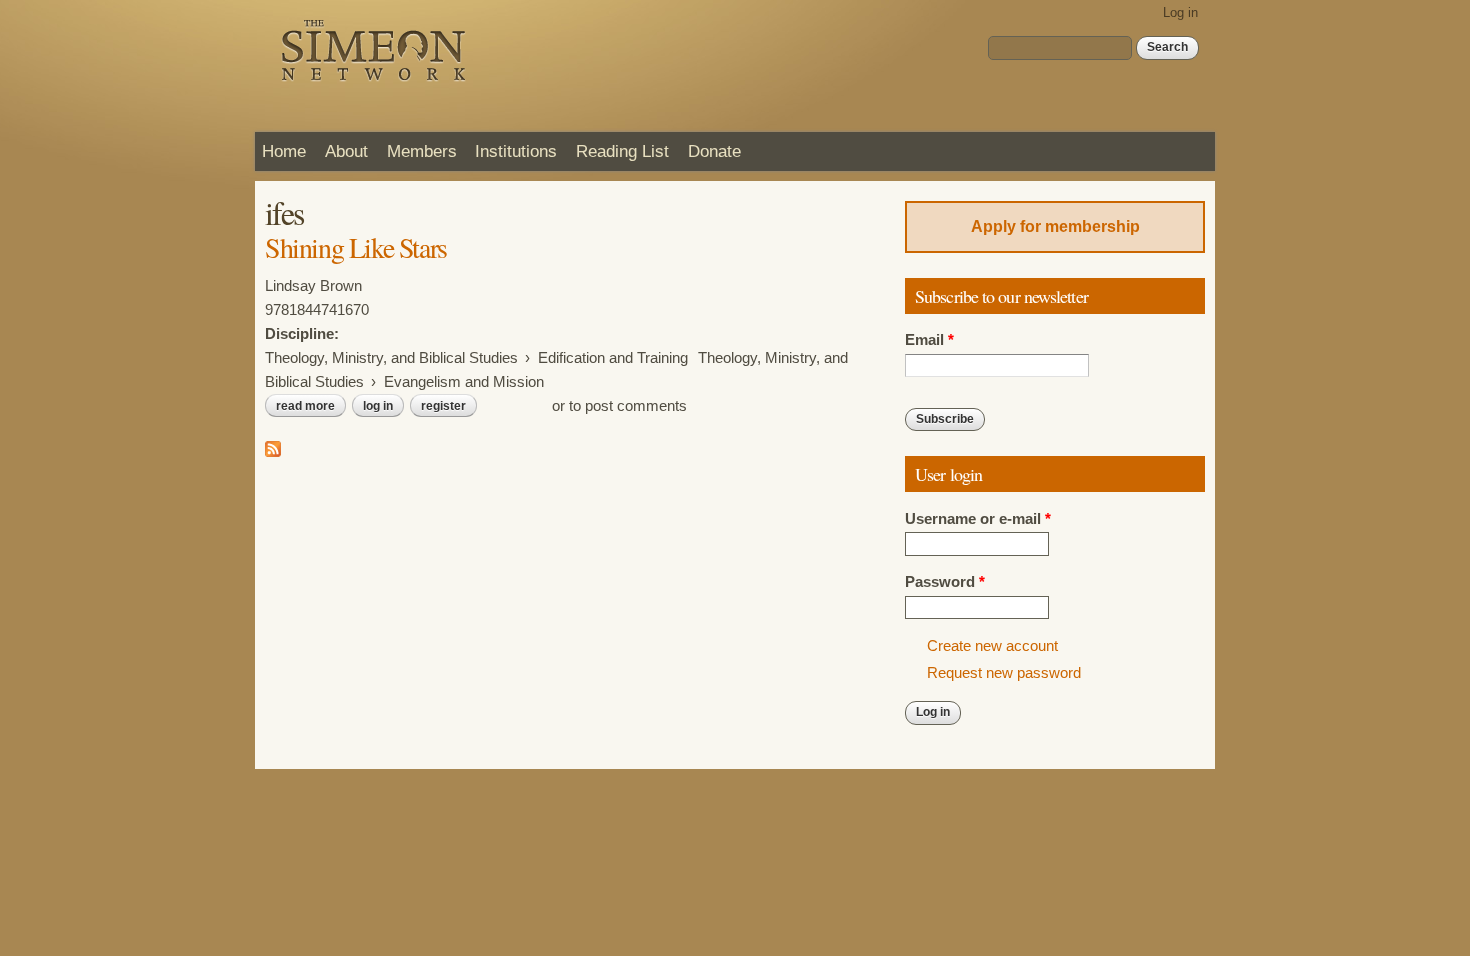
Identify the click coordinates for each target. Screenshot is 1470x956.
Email (929, 340)
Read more (311, 406)
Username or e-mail (978, 519)
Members (422, 151)
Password (945, 582)
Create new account (992, 646)
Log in (1180, 12)
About (346, 151)
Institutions (516, 151)
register (443, 406)
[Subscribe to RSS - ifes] (273, 445)
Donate (714, 151)
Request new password (1004, 673)
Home (284, 151)
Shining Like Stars (356, 247)
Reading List (622, 151)
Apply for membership (1055, 226)
